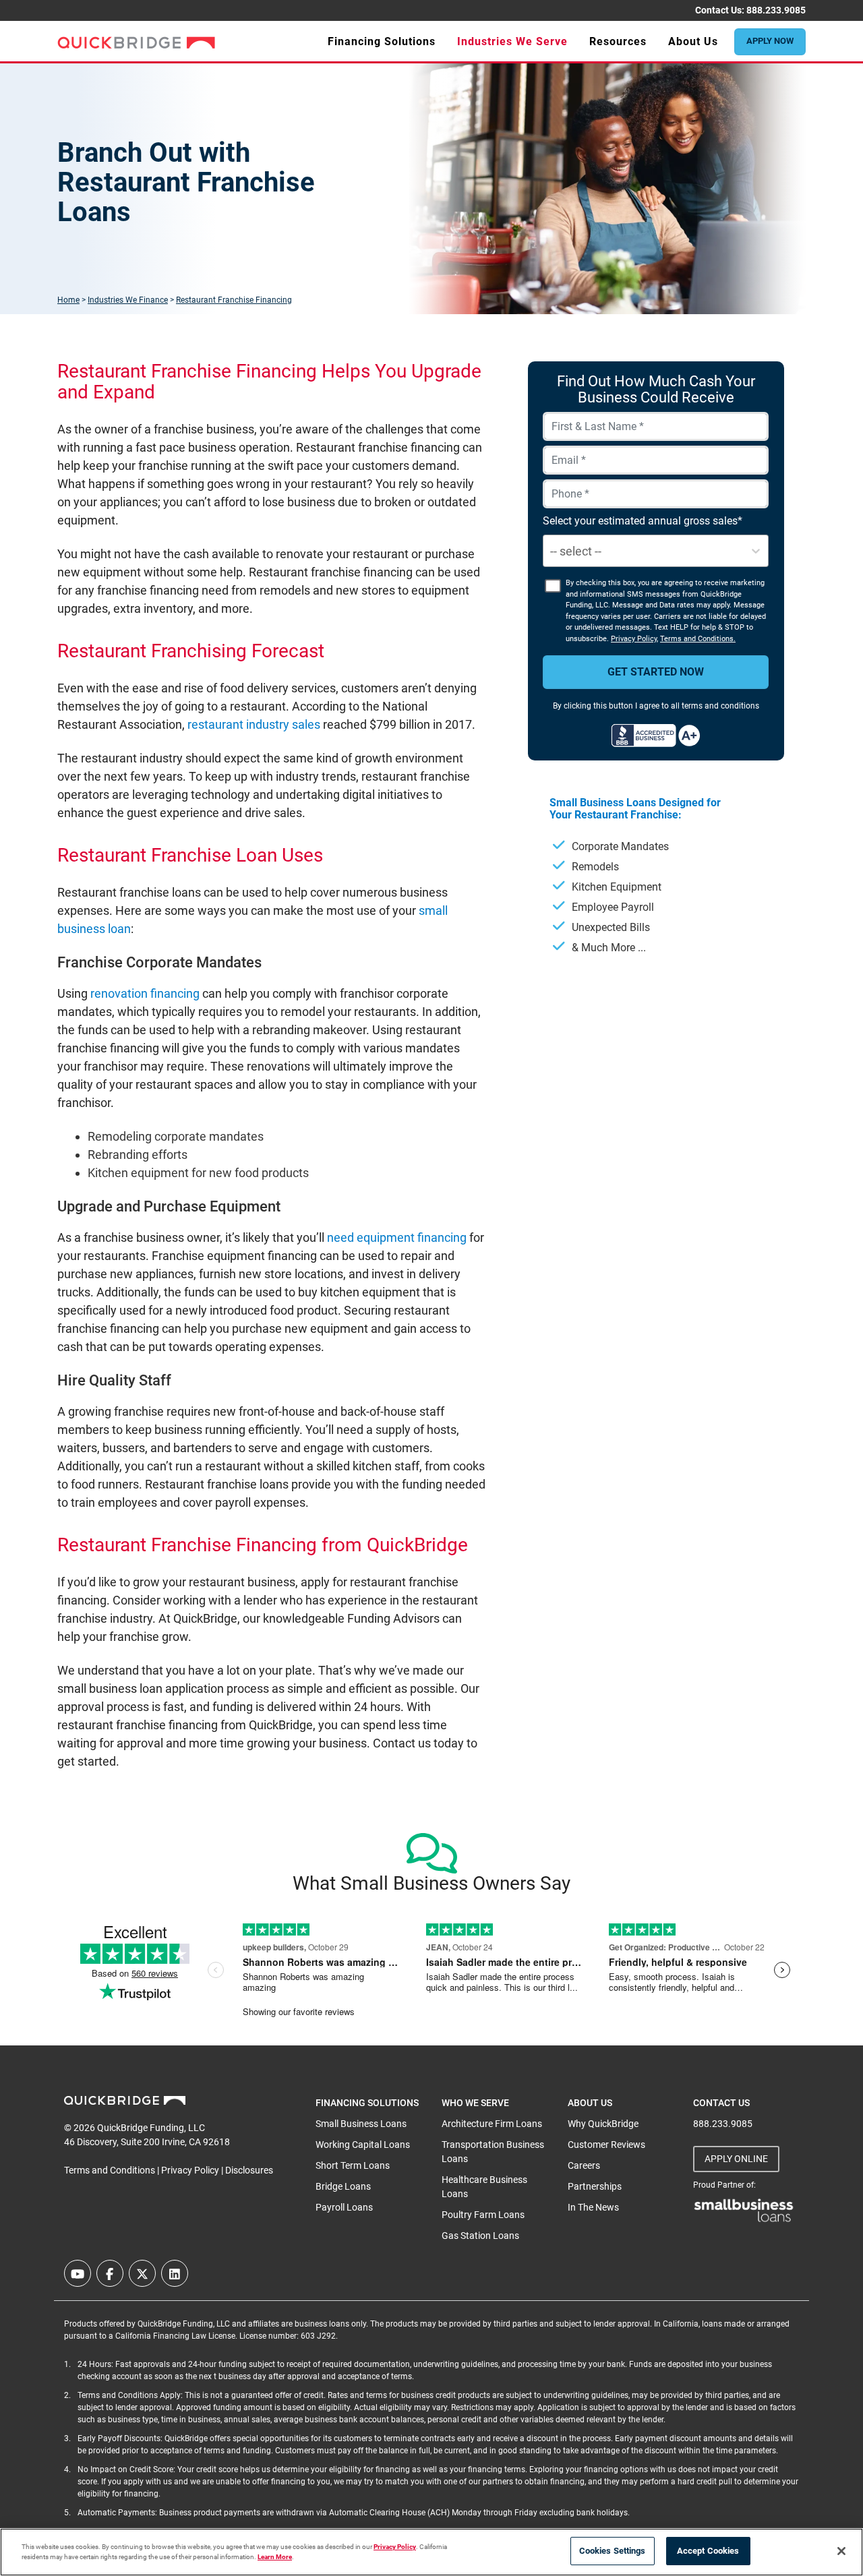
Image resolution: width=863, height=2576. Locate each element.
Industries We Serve (512, 41)
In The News (593, 2207)
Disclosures (249, 2170)
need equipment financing (397, 1237)
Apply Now (770, 41)
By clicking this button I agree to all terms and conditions (656, 706)
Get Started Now (656, 672)
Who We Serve (475, 2103)
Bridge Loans (343, 2186)
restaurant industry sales (254, 724)
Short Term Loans (353, 2165)
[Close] (841, 2551)
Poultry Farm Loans (483, 2215)
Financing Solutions (382, 41)
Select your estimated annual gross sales (640, 521)
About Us (693, 41)
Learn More (275, 2557)
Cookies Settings (613, 2551)
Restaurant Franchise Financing (234, 300)
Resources (618, 41)
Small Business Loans (361, 2124)
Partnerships (595, 2186)
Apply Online (736, 2159)
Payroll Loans (344, 2207)
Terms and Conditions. (698, 639)
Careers (584, 2165)
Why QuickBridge (603, 2124)
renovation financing (145, 993)
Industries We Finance (128, 300)
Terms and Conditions (110, 2170)
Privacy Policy (634, 639)
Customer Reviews (606, 2145)
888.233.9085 (776, 10)
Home (68, 300)
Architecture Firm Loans (492, 2124)
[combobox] (552, 551)
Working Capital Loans (363, 2145)
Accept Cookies (708, 2551)
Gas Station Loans (480, 2236)
